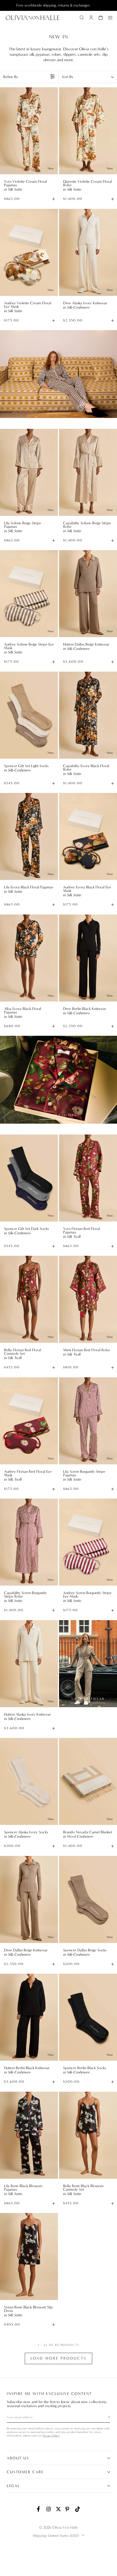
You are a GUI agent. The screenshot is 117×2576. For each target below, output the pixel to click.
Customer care (25, 2472)
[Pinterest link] (68, 2509)
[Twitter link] (59, 2509)
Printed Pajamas (59, 1115)
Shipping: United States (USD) (56, 2536)
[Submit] (106, 2417)
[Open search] (82, 18)
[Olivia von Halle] (33, 18)
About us (18, 2458)
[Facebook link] (39, 2509)
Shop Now (59, 410)
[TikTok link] (78, 2509)
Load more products (59, 2358)
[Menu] (110, 18)
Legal (13, 2486)
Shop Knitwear (88, 1699)
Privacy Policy (51, 2436)
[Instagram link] (49, 2509)
